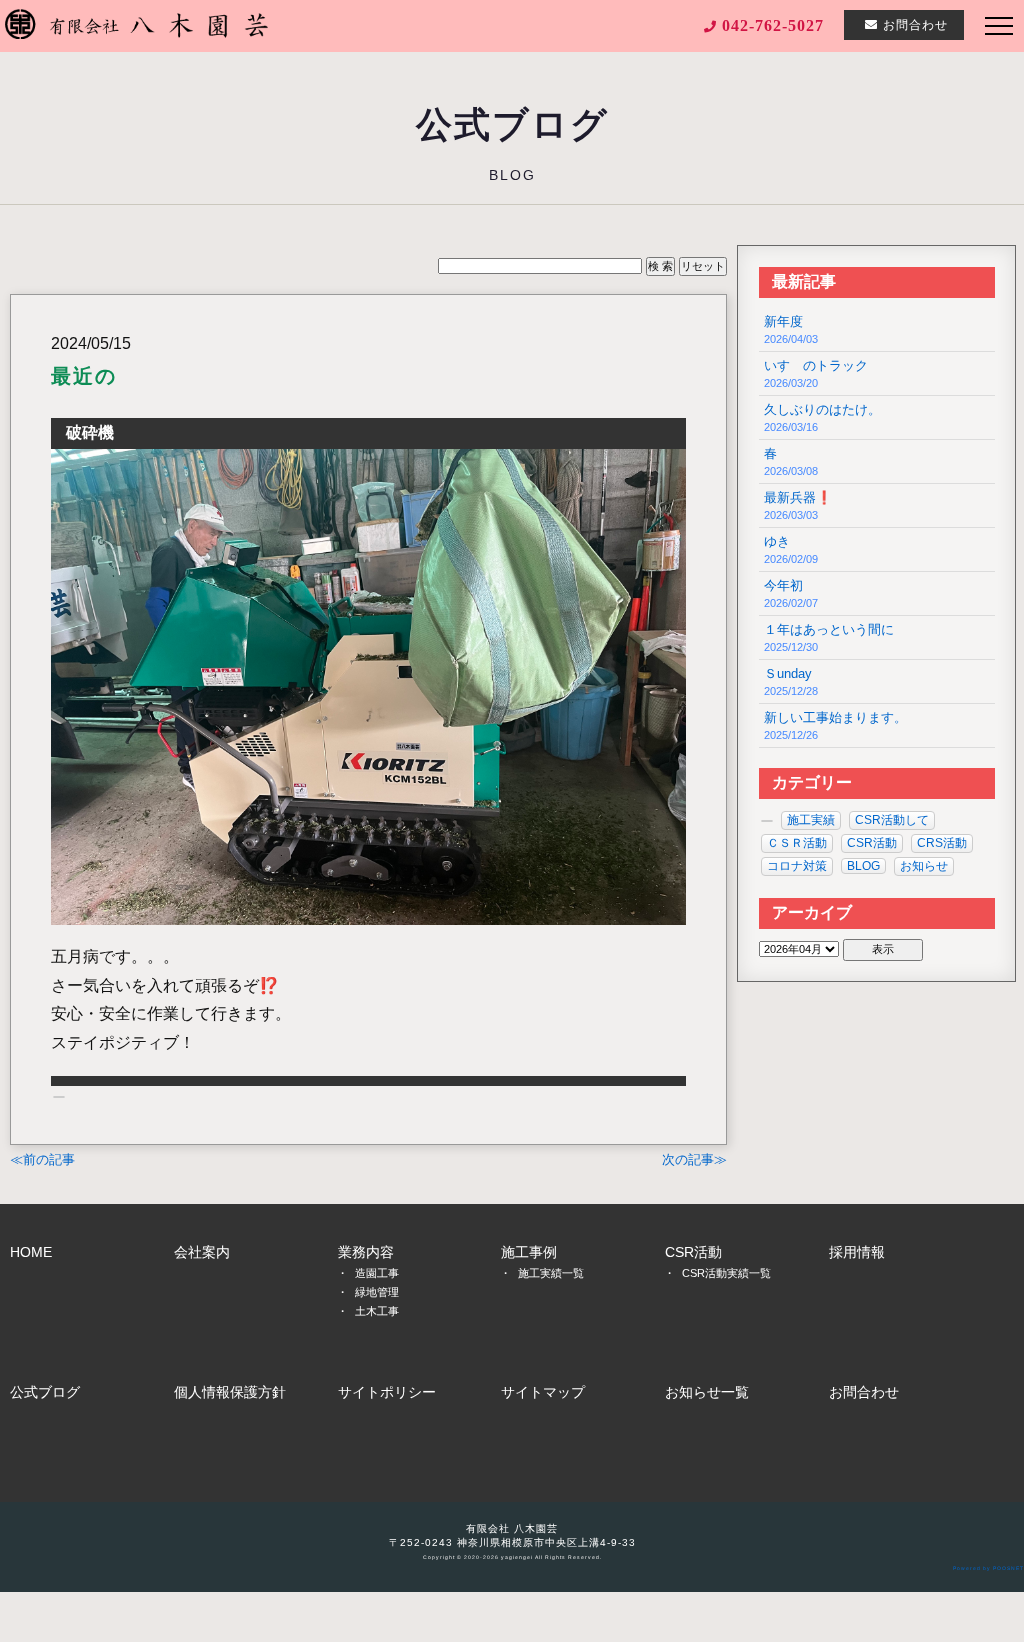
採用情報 (857, 1252)
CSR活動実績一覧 (726, 1273)
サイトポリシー (387, 1392)
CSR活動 (693, 1252)
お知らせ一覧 (707, 1392)
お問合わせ (864, 1392)
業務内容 (366, 1252)
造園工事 (377, 1273)
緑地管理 (377, 1292)
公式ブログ (45, 1392)
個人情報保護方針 (230, 1392)
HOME (31, 1252)
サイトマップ (543, 1392)
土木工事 (377, 1311)
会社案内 (202, 1252)
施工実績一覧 (551, 1273)
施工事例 (529, 1252)
